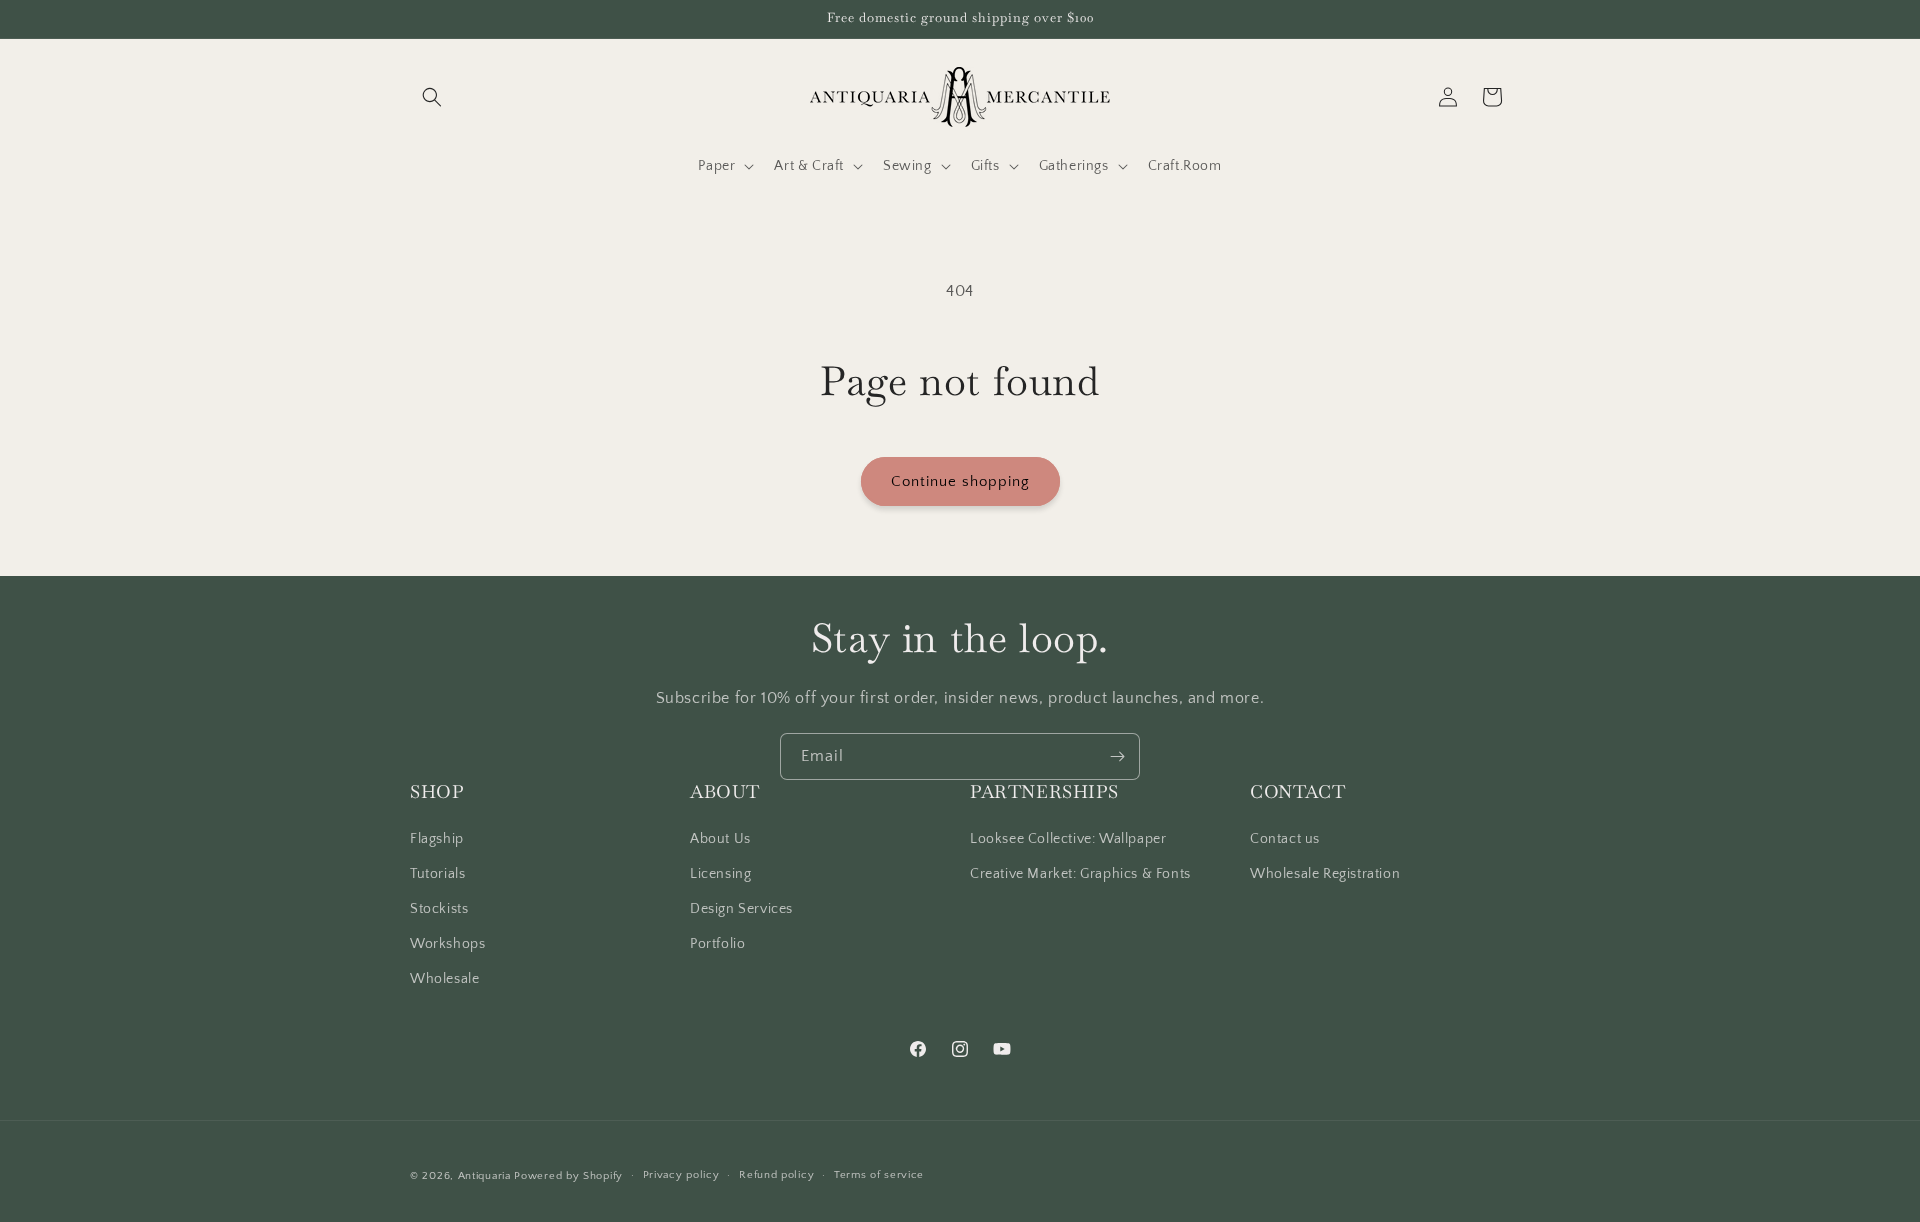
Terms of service (879, 1175)
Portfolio (717, 944)
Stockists (439, 909)
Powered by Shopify (568, 1176)
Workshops (447, 944)
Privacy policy (681, 1175)
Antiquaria (484, 1176)
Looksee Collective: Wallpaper (1068, 839)
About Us (720, 839)
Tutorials (437, 874)
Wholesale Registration (1325, 874)
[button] (432, 97)
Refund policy (776, 1175)
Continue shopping (960, 481)
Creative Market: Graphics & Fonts (1080, 874)
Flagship (437, 839)
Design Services (741, 909)
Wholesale (444, 979)
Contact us (1285, 839)
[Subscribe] (1117, 756)
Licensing (720, 874)
